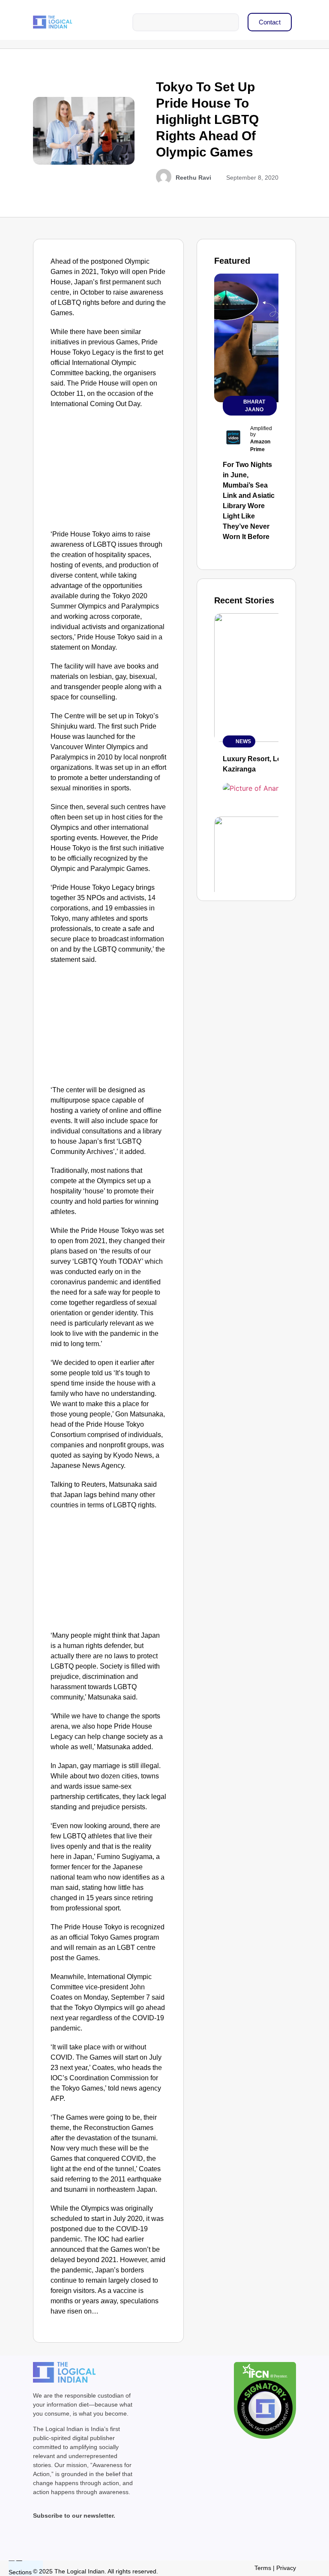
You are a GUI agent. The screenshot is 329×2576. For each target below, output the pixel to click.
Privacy (286, 2568)
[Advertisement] (109, 471)
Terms (263, 2568)
